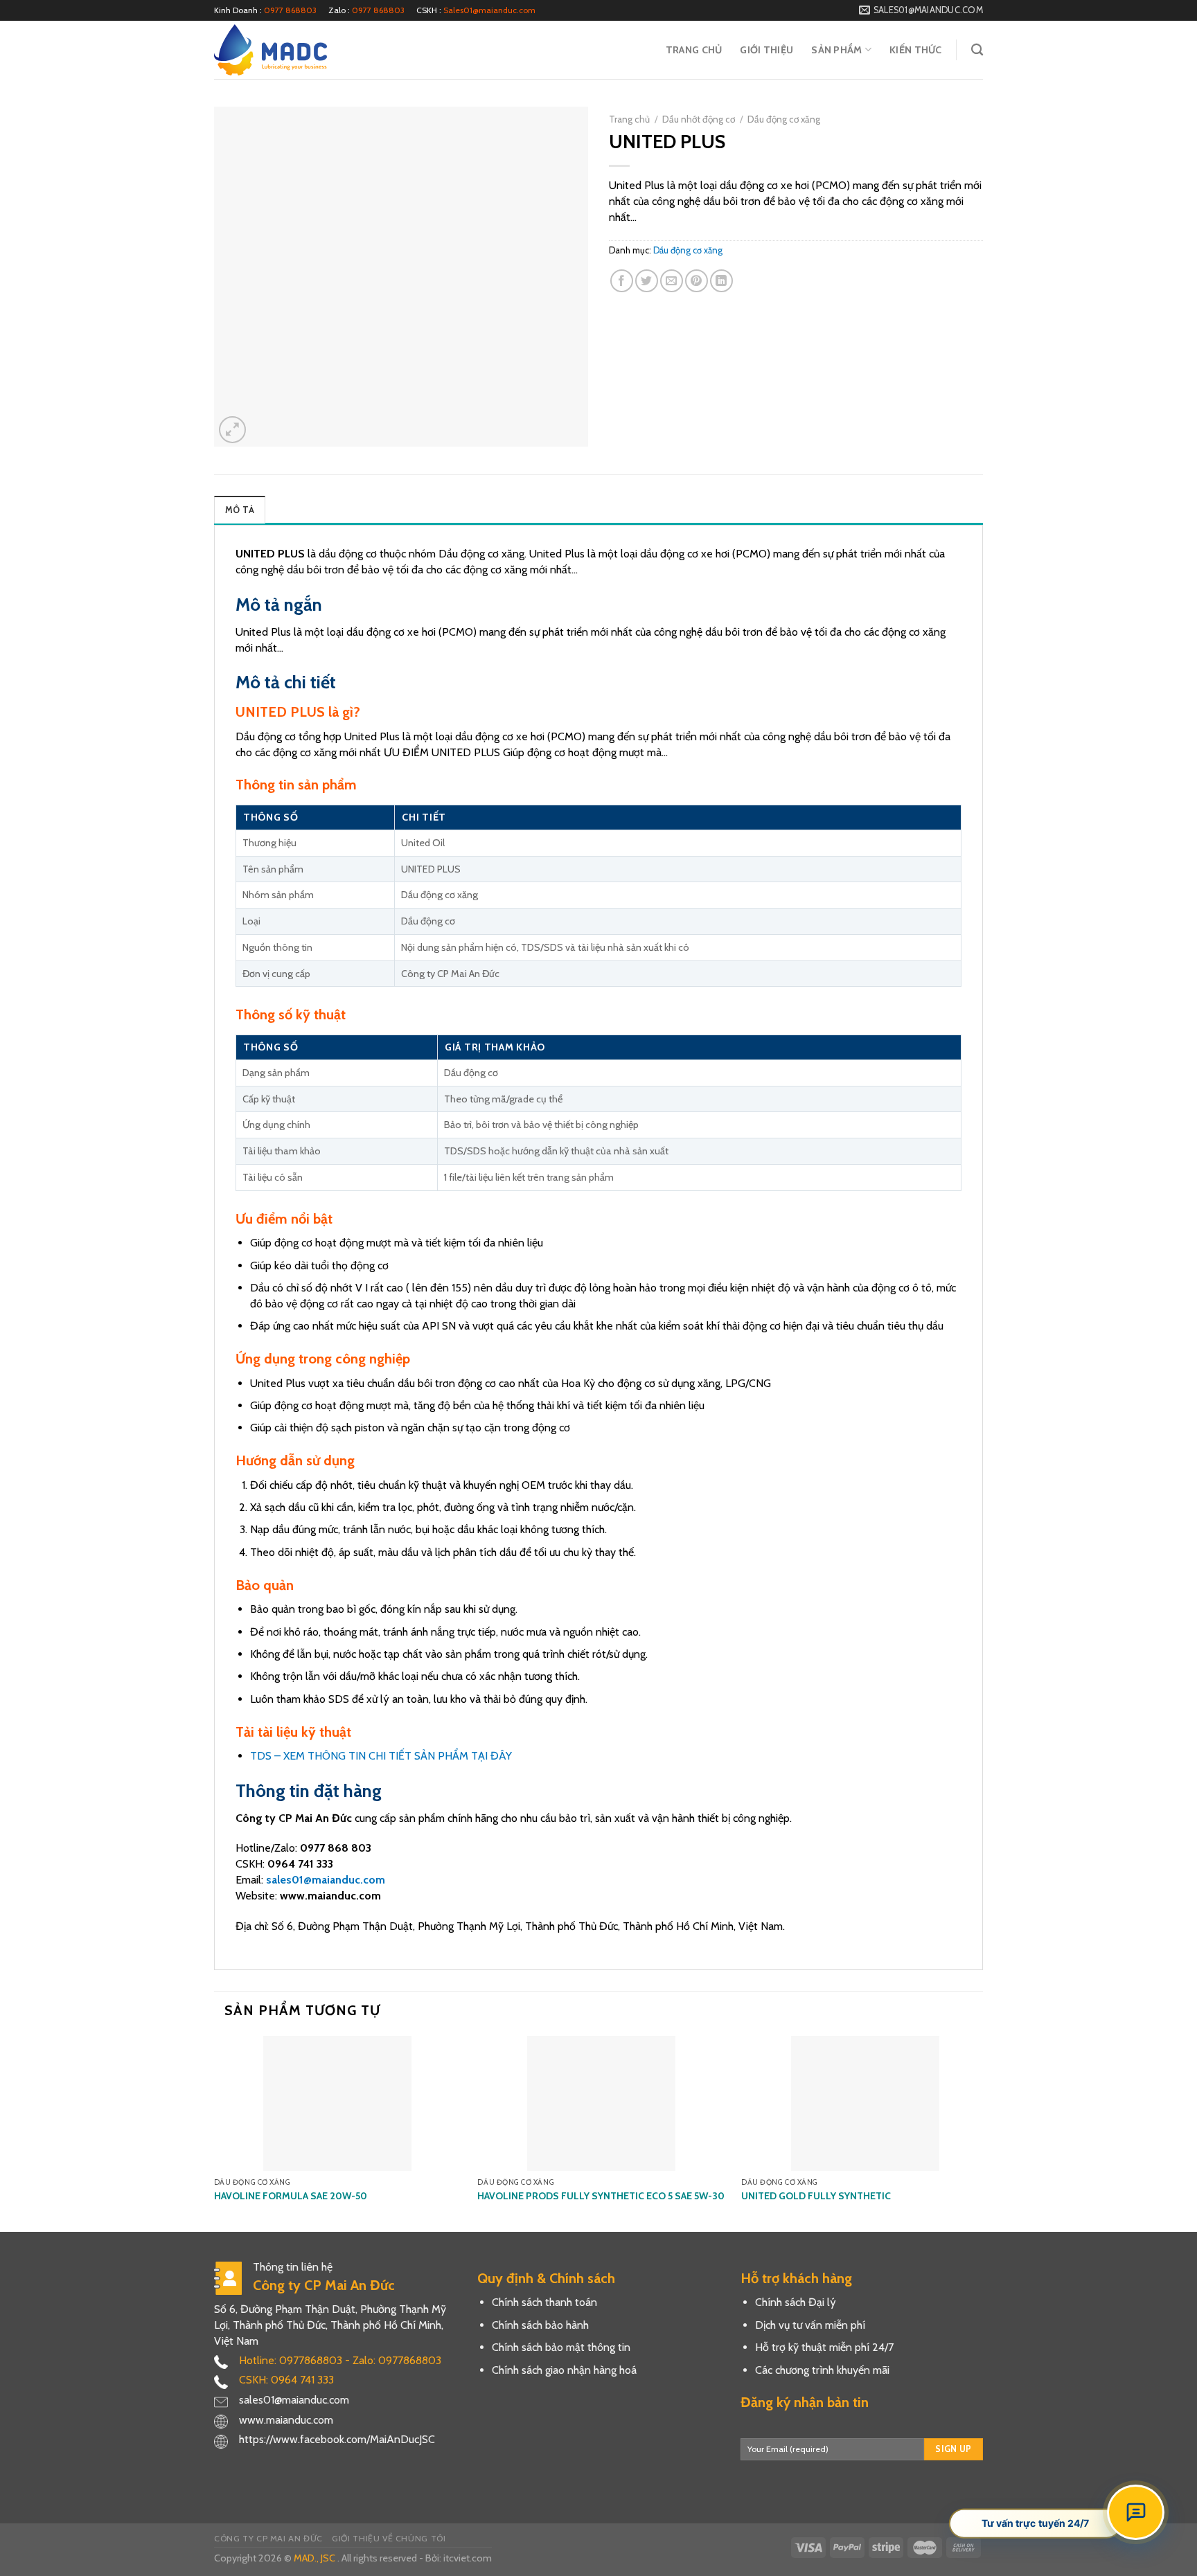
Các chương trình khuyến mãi (822, 2370)
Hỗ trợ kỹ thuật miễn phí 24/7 (824, 2347)
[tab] (240, 510)
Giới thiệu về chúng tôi (389, 2538)
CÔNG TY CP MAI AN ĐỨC (268, 2538)
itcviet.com (468, 2558)
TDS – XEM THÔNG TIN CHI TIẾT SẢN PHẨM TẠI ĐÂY (381, 1756)
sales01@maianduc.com (326, 1880)
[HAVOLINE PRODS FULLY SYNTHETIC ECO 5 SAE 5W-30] (601, 2103)
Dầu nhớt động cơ (699, 119)
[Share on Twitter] (647, 281)
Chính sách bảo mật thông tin (561, 2347)
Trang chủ (694, 50)
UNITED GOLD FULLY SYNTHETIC (816, 2196)
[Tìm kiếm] (977, 50)
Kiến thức (916, 50)
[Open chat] (1136, 2512)
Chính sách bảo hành (540, 2325)
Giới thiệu (766, 50)
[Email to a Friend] (672, 281)
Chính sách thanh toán (544, 2302)
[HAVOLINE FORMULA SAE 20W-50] (338, 2103)
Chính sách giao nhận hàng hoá (564, 2370)
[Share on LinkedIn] (721, 281)
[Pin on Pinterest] (697, 281)
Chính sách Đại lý (796, 2302)
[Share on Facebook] (622, 281)
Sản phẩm (836, 50)
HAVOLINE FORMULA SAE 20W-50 (291, 2196)
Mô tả (240, 510)
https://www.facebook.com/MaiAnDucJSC (337, 2439)
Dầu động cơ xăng (784, 119)
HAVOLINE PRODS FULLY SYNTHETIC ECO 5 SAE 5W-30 (601, 2196)
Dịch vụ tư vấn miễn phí (810, 2325)
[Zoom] (232, 430)
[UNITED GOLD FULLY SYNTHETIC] (865, 2103)
